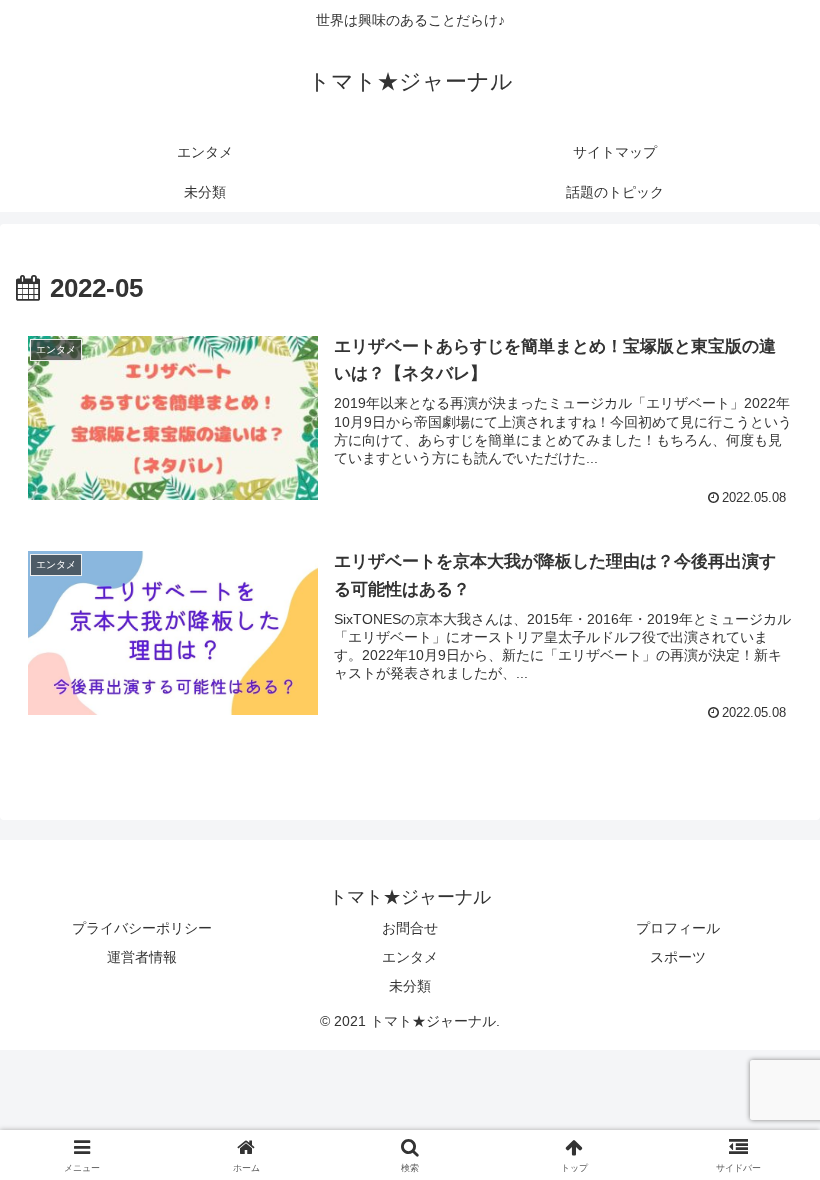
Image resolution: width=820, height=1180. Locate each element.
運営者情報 (142, 957)
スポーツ (678, 957)
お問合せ (410, 928)
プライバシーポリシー (142, 928)
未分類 (410, 986)
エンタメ (410, 957)
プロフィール (678, 928)
